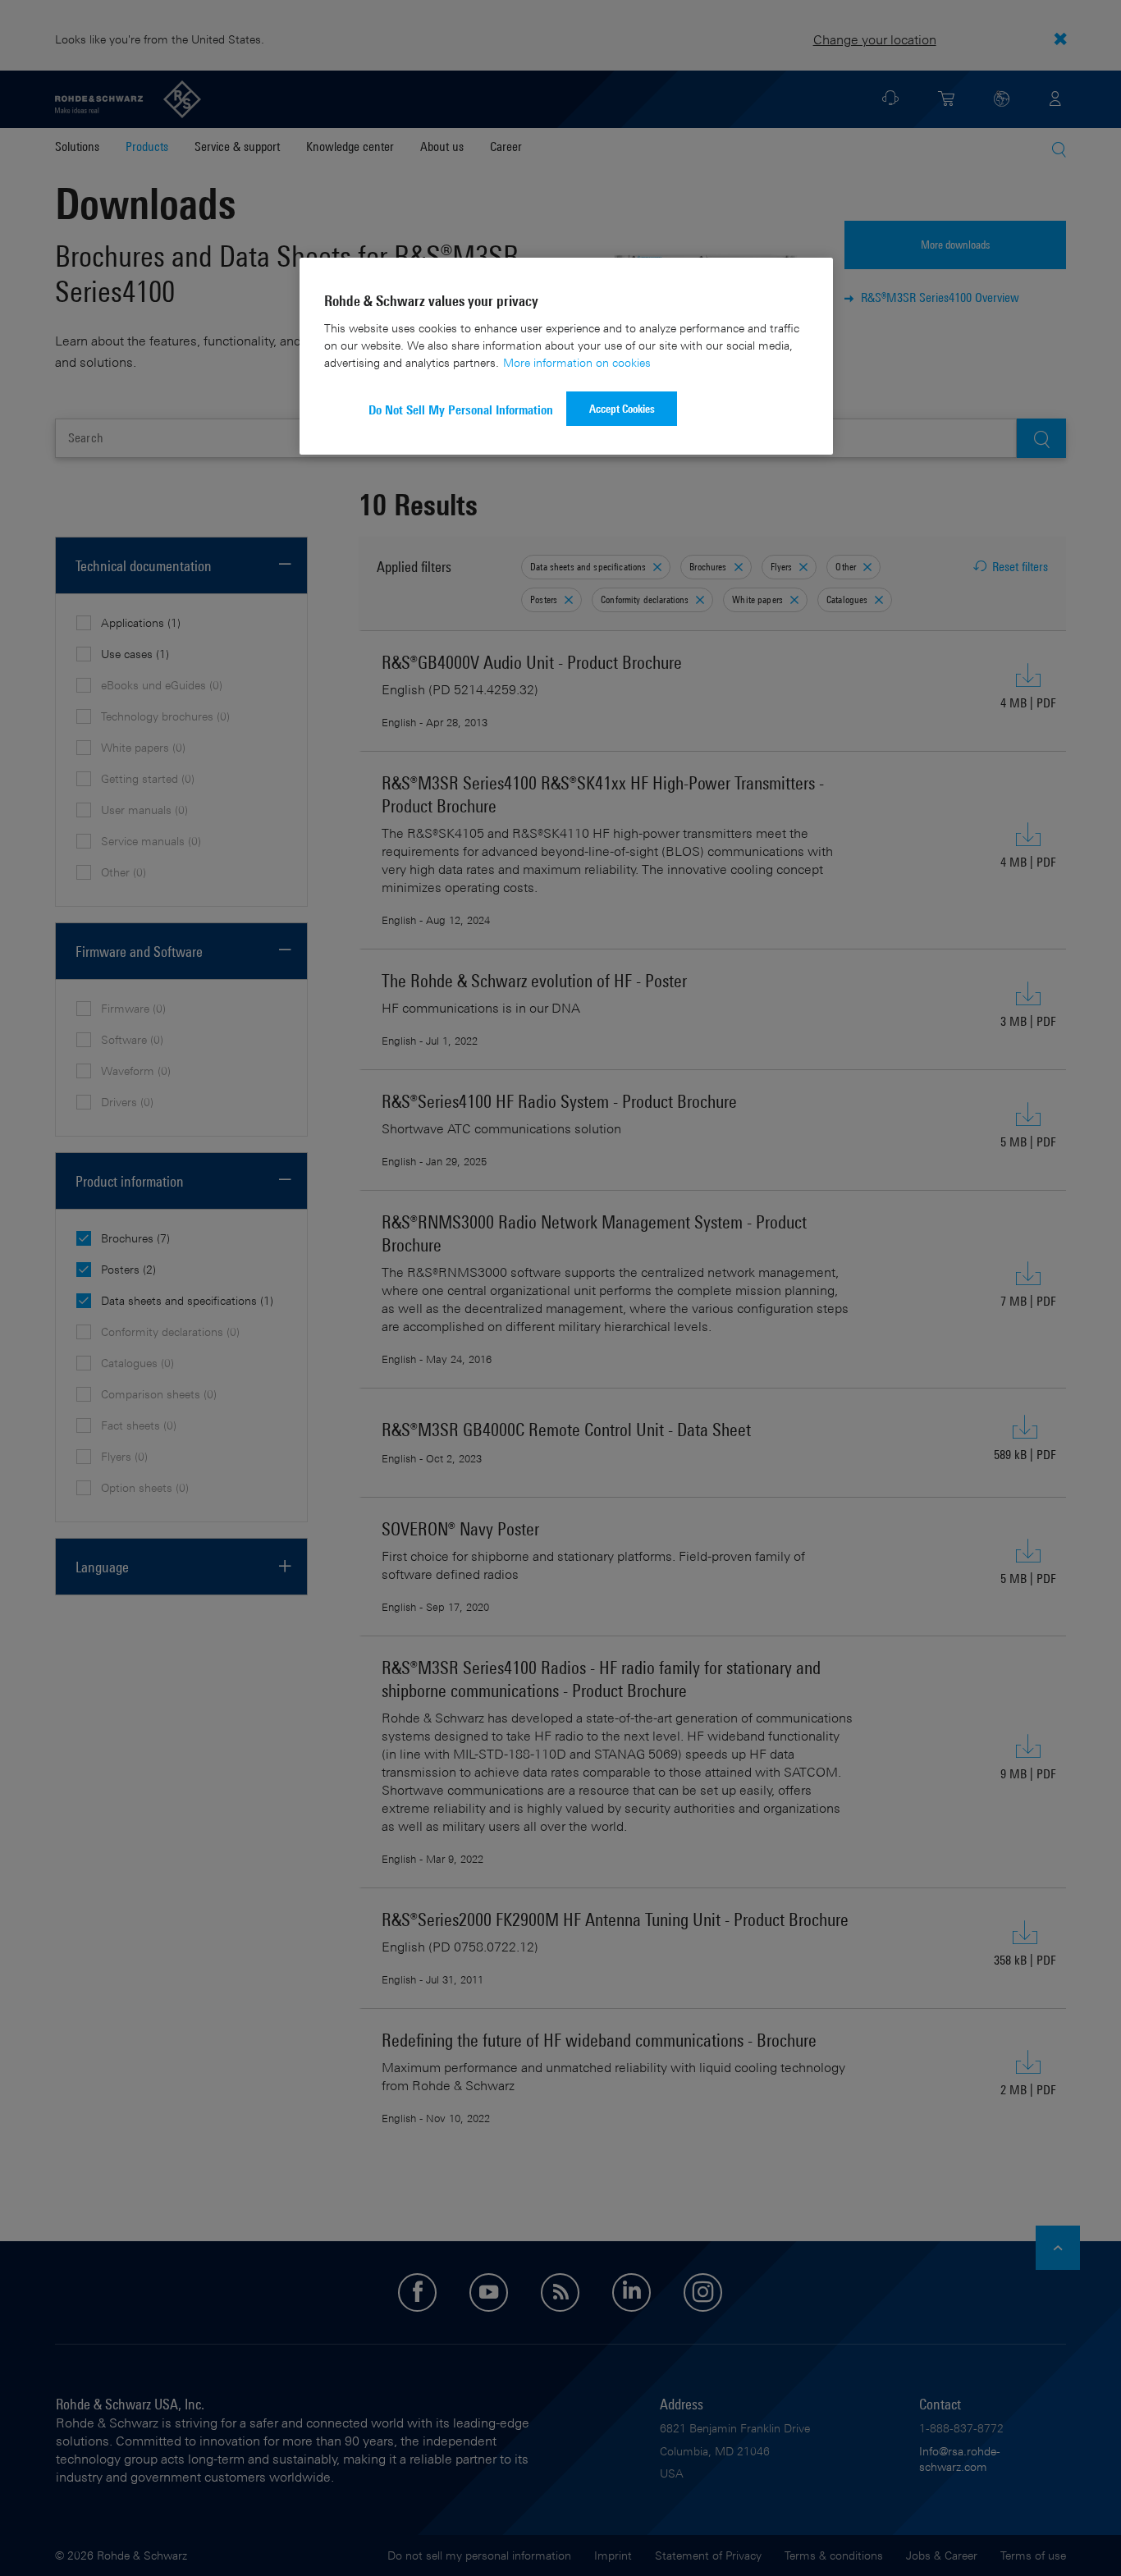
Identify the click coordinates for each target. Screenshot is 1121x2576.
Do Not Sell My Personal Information (461, 410)
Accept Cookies (622, 408)
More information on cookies (577, 362)
